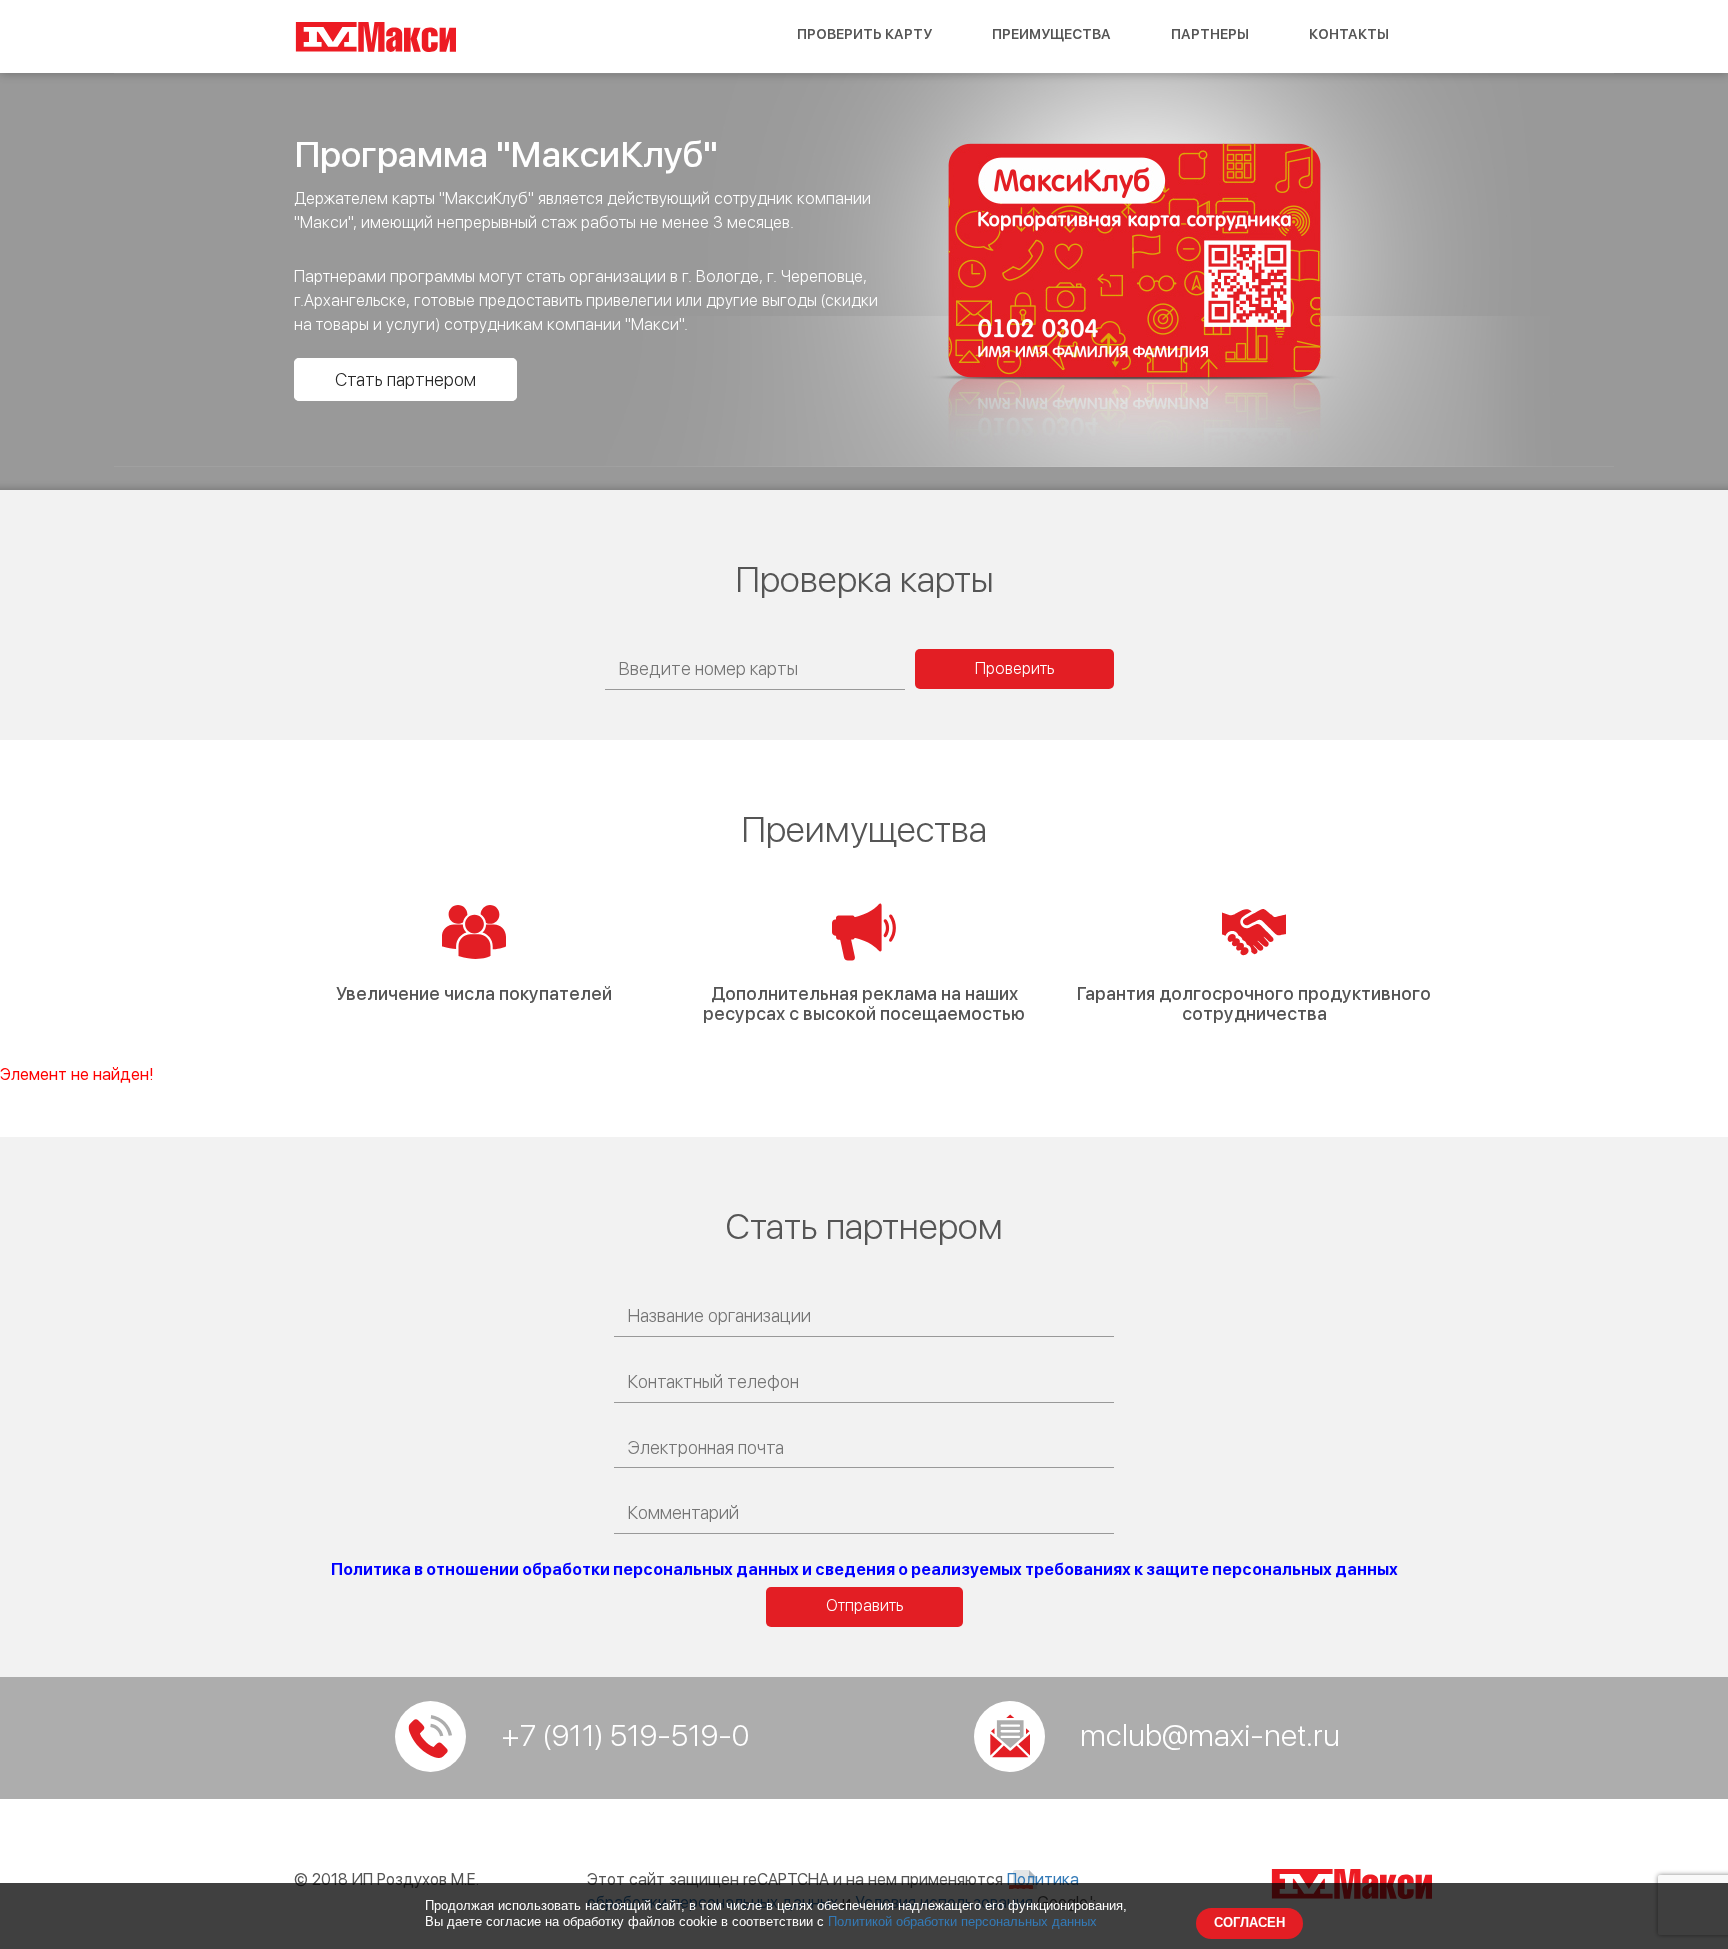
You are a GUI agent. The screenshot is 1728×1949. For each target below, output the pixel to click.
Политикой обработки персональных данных (962, 1921)
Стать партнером (405, 379)
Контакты (1349, 34)
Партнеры (1210, 34)
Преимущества (1051, 34)
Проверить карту (864, 34)
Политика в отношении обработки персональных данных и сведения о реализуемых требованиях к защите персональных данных (864, 1569)
